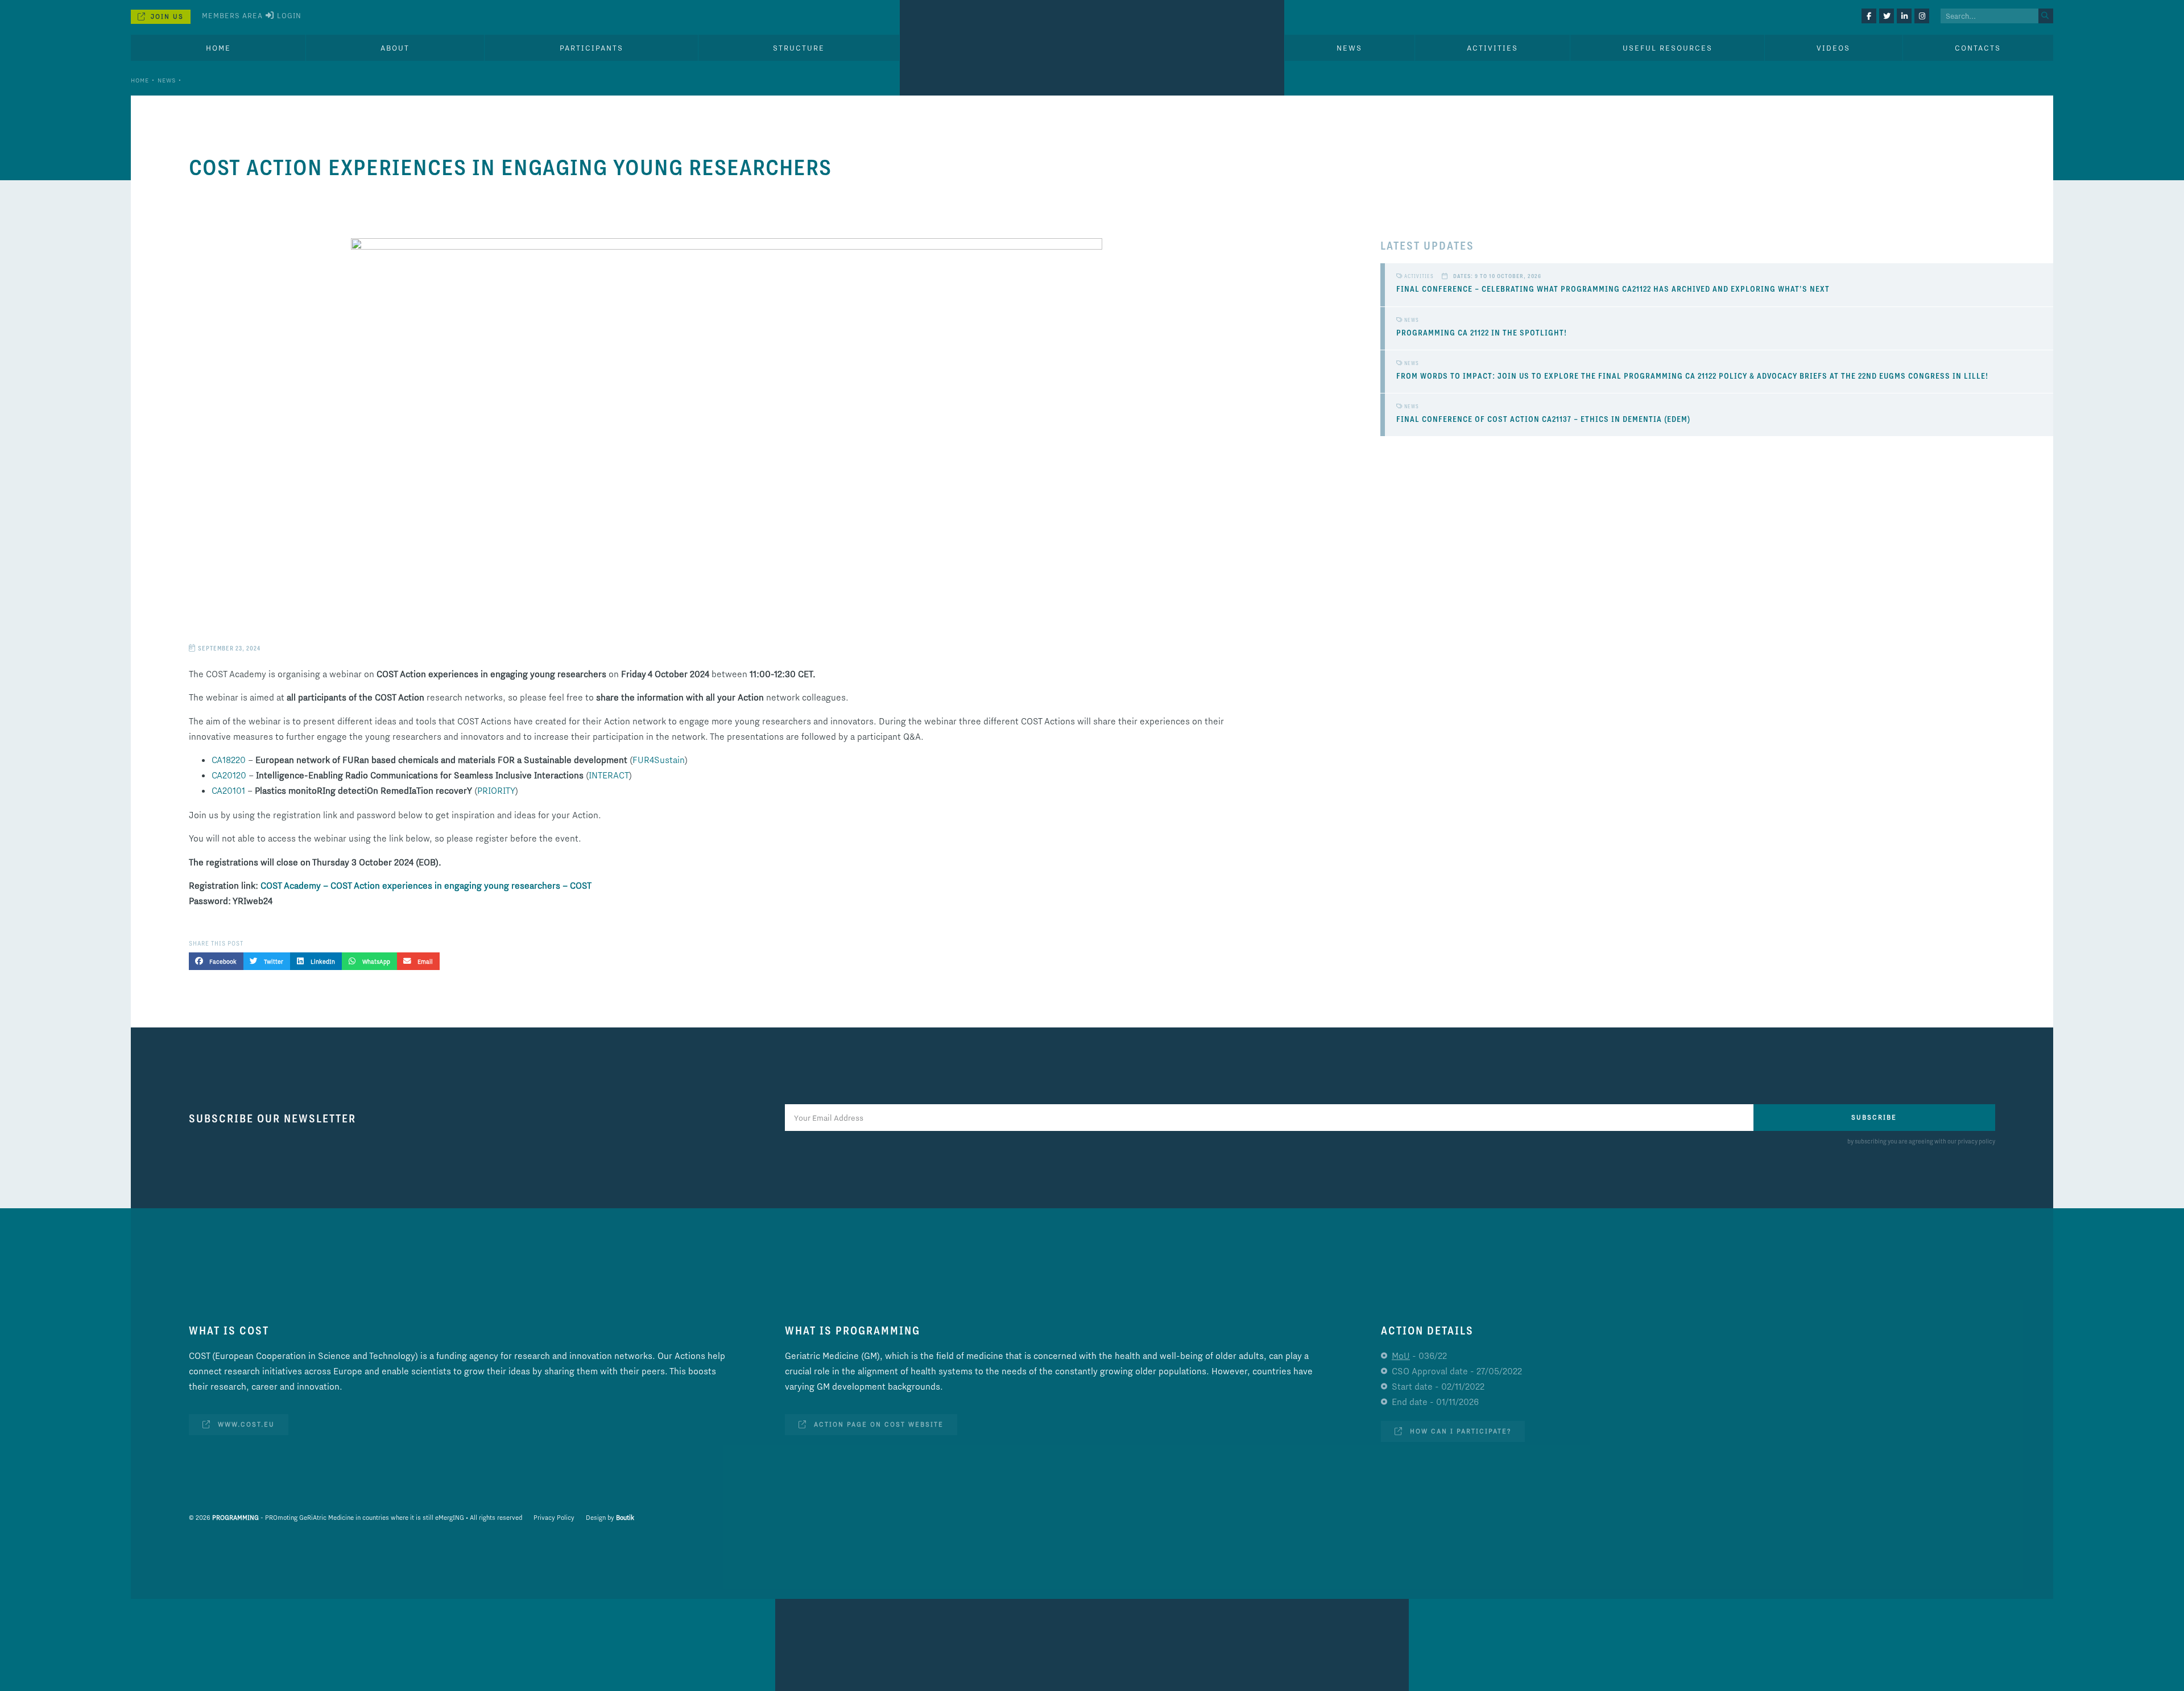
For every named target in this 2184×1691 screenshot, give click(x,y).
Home (218, 48)
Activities (1492, 48)
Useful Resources (1668, 48)
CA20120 (229, 775)
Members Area (232, 15)
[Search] (2046, 16)
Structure (799, 48)
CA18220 (229, 760)
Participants (591, 48)
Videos (1833, 48)
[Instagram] (1922, 16)
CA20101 (228, 790)
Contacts (1978, 48)
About (395, 48)
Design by (610, 1518)
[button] (216, 961)
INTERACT (609, 775)
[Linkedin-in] (1904, 16)
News (167, 80)
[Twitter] (1887, 16)
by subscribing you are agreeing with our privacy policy (1921, 1141)
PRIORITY (496, 790)
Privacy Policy (554, 1518)
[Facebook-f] (1869, 16)
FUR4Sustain (659, 760)
